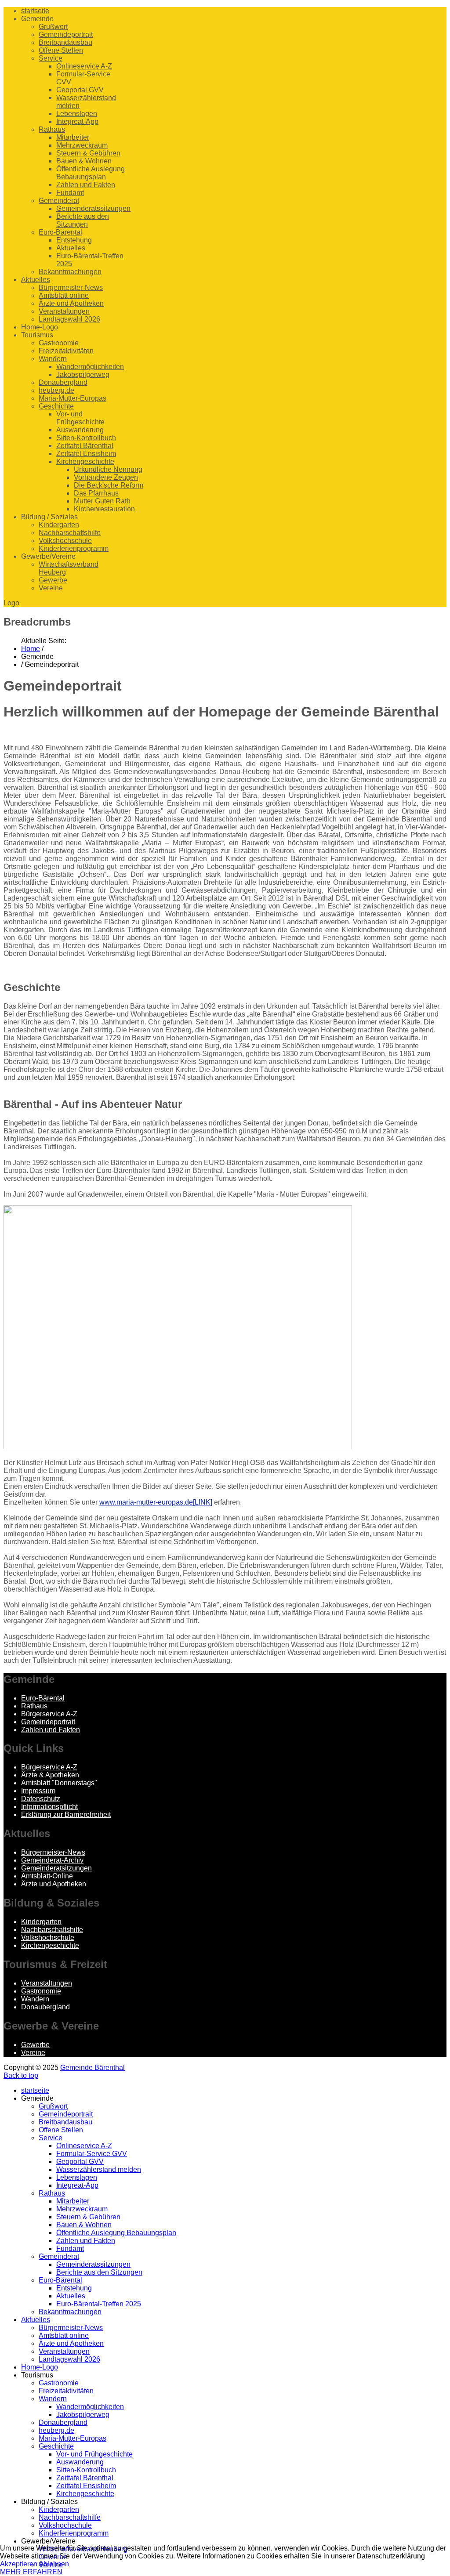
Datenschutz (41, 1799)
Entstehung (74, 240)
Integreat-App (77, 121)
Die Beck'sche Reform (109, 485)
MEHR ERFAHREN (31, 2572)
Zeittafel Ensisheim (86, 454)
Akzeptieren (19, 2564)
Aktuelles (71, 248)
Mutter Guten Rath (102, 501)
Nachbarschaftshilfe (70, 533)
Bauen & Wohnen (84, 161)
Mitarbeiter (73, 137)
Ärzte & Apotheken (50, 1775)
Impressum (38, 1791)
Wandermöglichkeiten (90, 367)
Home (31, 649)
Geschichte (56, 406)
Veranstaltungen (64, 311)
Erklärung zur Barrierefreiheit (66, 1814)
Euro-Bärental (60, 232)
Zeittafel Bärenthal (85, 446)
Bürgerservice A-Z (49, 1714)
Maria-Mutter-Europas (73, 398)
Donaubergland (63, 382)
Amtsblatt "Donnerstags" (59, 1783)
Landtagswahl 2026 (69, 319)
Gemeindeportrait (66, 34)
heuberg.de (56, 390)
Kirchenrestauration (104, 509)
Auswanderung (80, 430)
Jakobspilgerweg (83, 374)
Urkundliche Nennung (108, 469)
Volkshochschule (65, 541)
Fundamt (70, 193)
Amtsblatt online (64, 295)
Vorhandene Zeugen (106, 477)
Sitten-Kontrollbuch (86, 438)
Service (51, 58)
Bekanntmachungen (70, 272)
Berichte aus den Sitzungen (83, 220)
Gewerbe (53, 580)
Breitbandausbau (65, 42)
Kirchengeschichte (85, 461)
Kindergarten (59, 525)
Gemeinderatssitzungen (93, 208)
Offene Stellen (61, 50)
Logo (11, 603)
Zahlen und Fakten (86, 185)
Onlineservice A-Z (84, 66)
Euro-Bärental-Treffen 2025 (99, 2304)
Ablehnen (54, 2564)
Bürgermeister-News (71, 288)
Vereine (51, 588)
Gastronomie (59, 343)
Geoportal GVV (80, 90)
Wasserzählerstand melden (99, 2169)
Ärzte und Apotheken (71, 303)
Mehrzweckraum (82, 145)
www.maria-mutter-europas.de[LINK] (156, 1502)
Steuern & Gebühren (88, 153)
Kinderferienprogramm (74, 548)
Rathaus (52, 129)
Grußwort (53, 27)
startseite (35, 11)
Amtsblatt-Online (47, 1876)
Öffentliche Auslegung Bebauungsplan (91, 173)
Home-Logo (40, 327)
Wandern (53, 359)
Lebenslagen (77, 114)
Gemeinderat (59, 201)
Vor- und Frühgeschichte (80, 418)
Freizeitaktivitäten (66, 351)
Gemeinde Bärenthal (93, 2068)
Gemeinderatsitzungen (56, 1868)
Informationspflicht (49, 1807)
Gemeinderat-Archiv (52, 1860)
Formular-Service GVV (92, 2154)
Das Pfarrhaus (96, 493)
